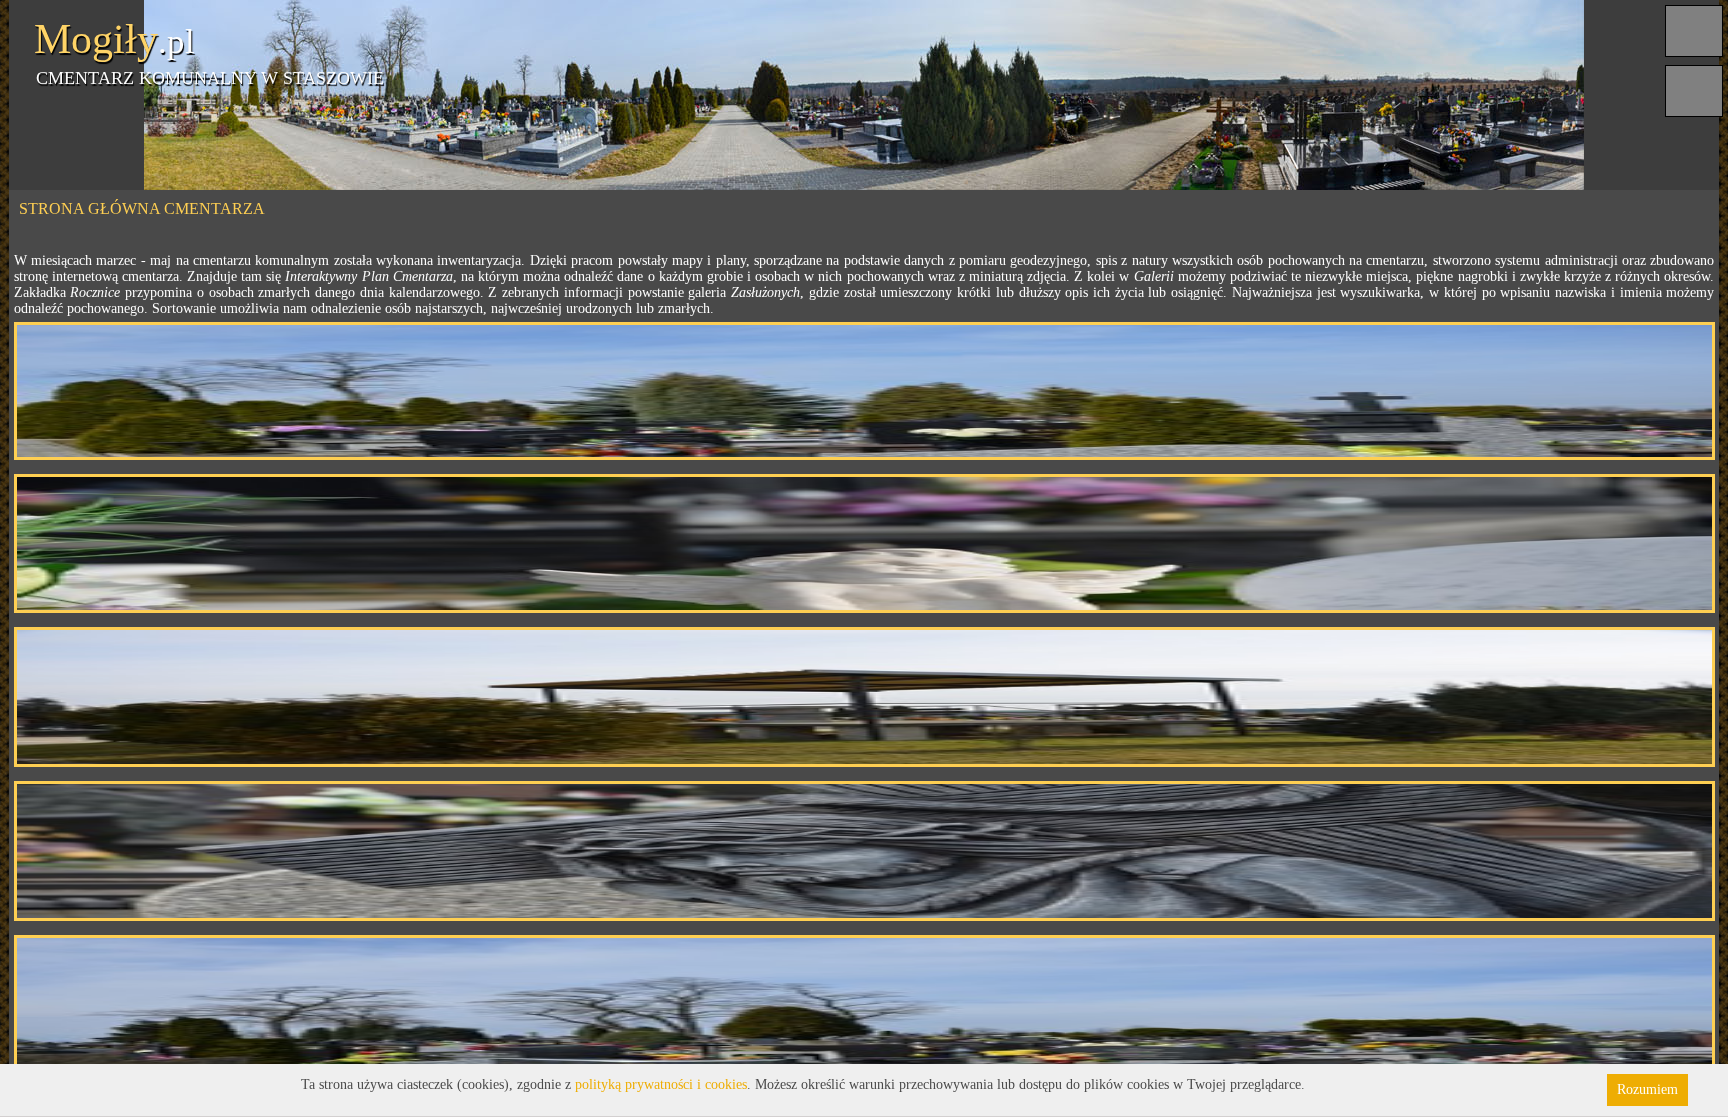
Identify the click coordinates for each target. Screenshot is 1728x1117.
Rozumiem (1647, 1089)
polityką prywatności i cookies (661, 1084)
